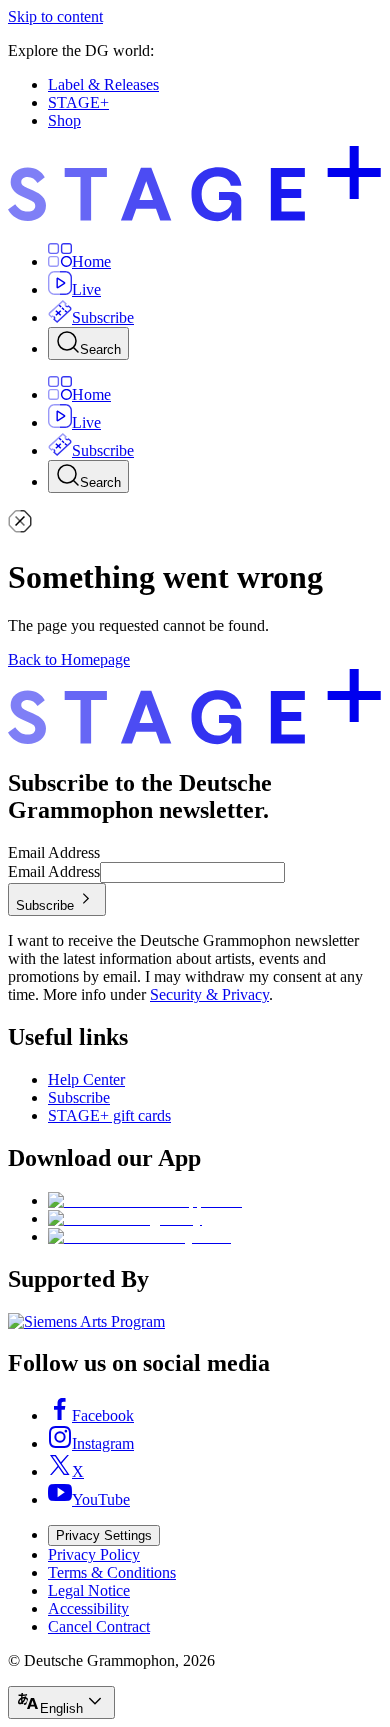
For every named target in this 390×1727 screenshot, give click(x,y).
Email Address (54, 852)
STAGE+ (78, 102)
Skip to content (55, 16)
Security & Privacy (209, 994)
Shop (64, 120)
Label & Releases (103, 84)
